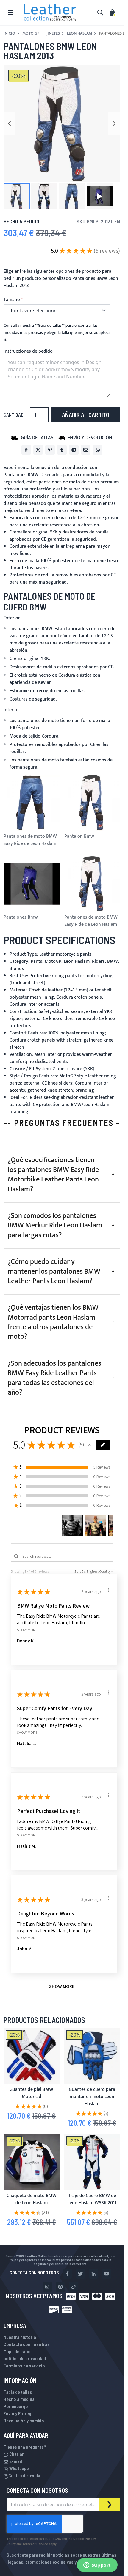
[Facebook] (26, 450)
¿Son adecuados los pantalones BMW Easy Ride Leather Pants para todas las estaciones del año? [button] (54, 1378)
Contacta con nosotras (27, 2344)
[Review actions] (104, 1590)
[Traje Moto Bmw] (92, 2162)
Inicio (9, 33)
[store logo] (50, 13)
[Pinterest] (50, 450)
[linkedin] (93, 2274)
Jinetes (53, 33)
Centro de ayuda (24, 2475)
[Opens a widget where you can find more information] (97, 2566)
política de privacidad (25, 2358)
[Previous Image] (10, 124)
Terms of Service (35, 2544)
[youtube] (107, 2274)
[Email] (86, 450)
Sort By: (80, 1571)
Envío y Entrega (19, 2413)
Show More (27, 1629)
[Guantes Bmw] (32, 2056)
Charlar (16, 2454)
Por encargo (16, 2406)
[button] (17, 196)
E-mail (15, 2461)
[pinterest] (60, 2287)
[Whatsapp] (98, 450)
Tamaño (12, 300)
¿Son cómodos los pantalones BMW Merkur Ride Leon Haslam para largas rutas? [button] (55, 1225)
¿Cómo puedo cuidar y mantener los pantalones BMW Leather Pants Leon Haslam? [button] (54, 1271)
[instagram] (47, 2287)
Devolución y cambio (24, 2420)
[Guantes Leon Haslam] (92, 2056)
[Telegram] (74, 450)
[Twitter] (38, 450)
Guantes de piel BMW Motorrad (31, 2093)
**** (50, 326)
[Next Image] (114, 124)
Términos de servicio (24, 2366)
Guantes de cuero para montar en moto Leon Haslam (92, 2097)
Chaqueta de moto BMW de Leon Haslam (32, 2199)
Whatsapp (19, 2468)
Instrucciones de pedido (28, 351)
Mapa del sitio (17, 2351)
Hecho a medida (19, 2399)
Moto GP (31, 33)
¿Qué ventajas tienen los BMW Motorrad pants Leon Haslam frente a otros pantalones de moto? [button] (53, 1322)
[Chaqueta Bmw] (32, 2162)
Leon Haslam (79, 33)
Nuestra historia (20, 2337)
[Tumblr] (62, 450)
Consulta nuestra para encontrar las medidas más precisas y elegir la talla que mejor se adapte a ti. (57, 333)
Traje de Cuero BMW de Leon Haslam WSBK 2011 (92, 2199)
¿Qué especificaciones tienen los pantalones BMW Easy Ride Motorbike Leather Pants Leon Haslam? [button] (53, 1174)
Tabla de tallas (18, 2392)
